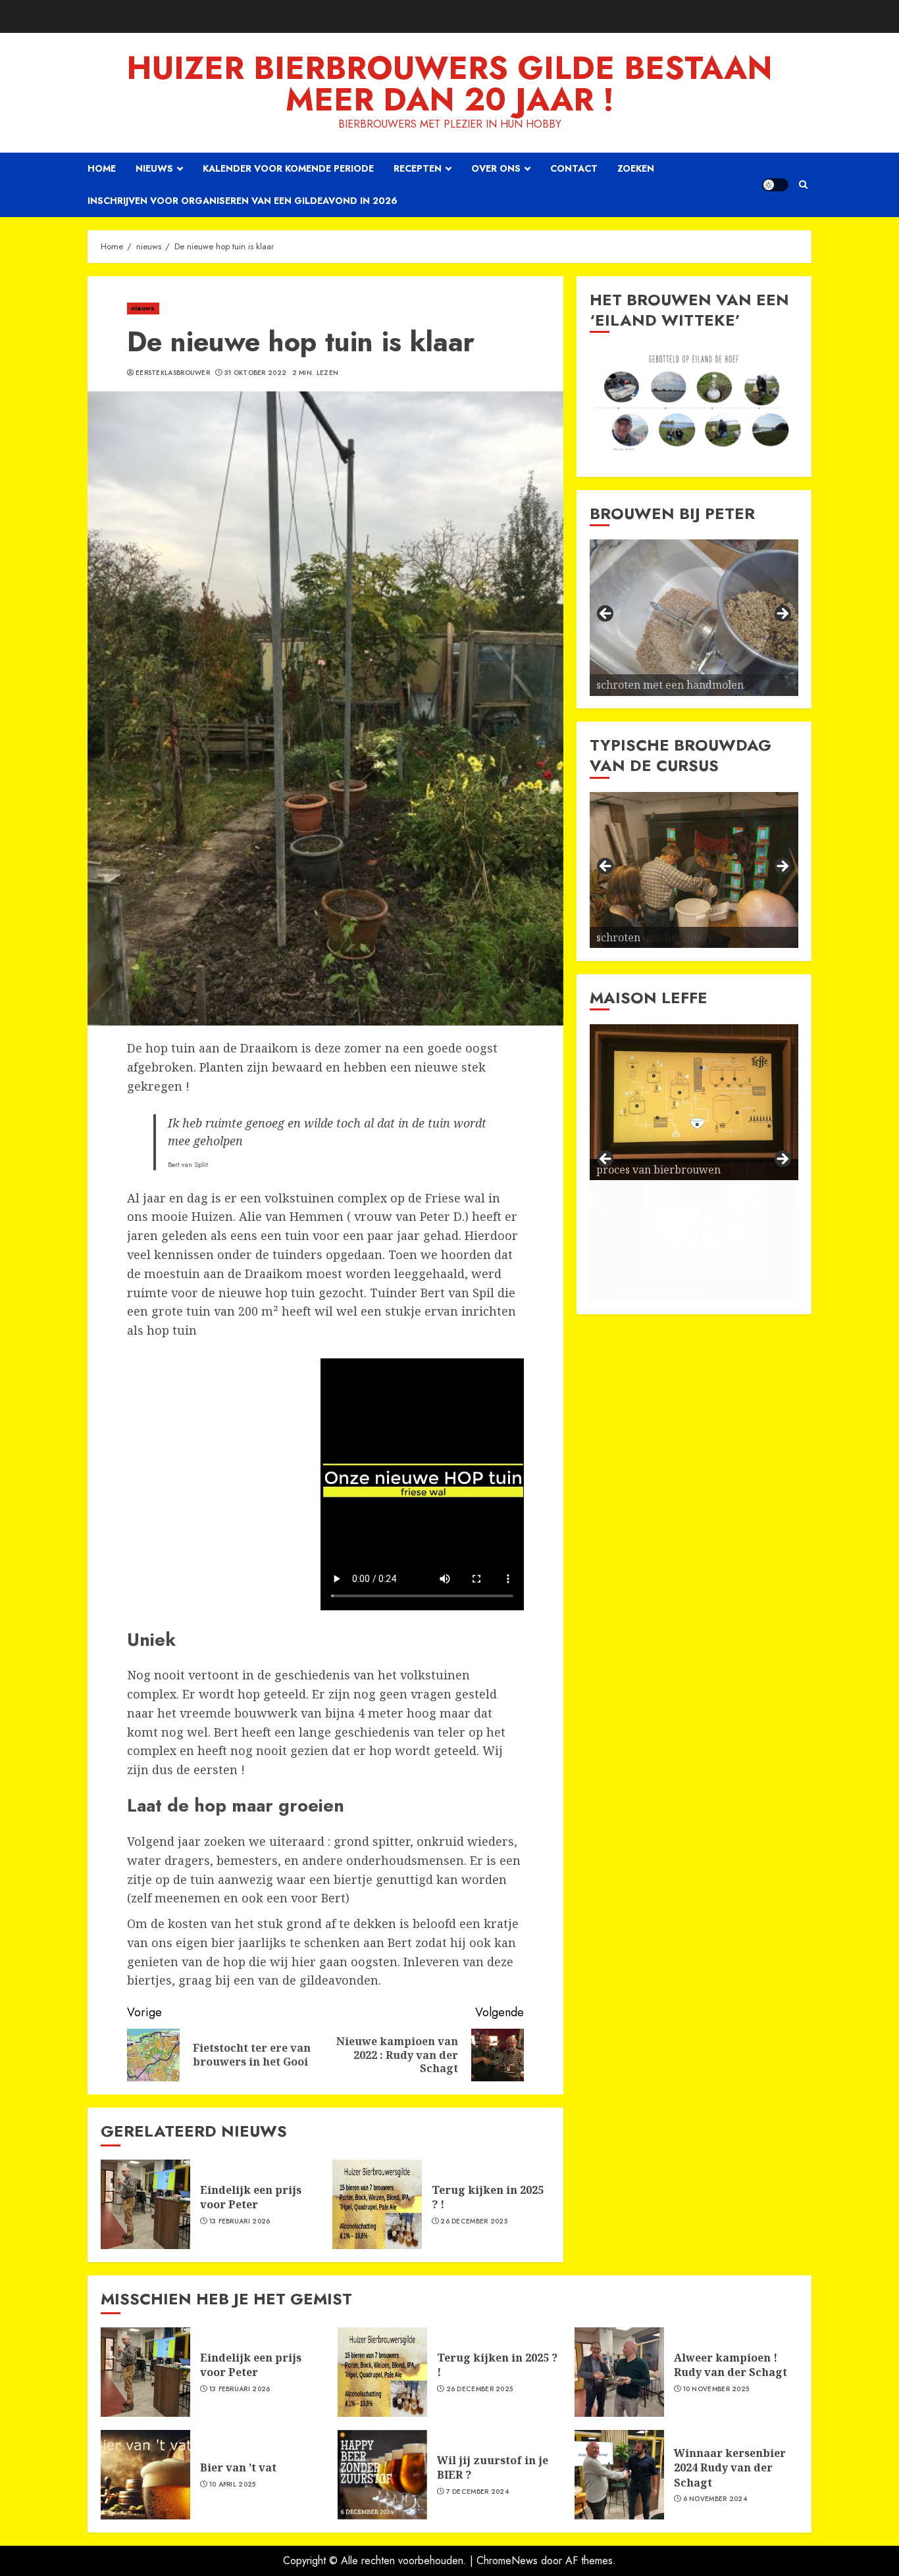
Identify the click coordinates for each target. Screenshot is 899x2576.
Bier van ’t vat (238, 2467)
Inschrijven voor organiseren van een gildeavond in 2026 (243, 201)
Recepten (418, 168)
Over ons (496, 168)
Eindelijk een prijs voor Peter (251, 2197)
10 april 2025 (233, 2485)
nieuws (143, 308)
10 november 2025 (716, 2389)
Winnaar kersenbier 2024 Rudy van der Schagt (730, 2468)
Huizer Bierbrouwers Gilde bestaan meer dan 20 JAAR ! (449, 84)
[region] (694, 405)
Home (102, 168)
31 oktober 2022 (256, 373)
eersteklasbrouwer (173, 373)
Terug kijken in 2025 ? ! (488, 2197)
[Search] (803, 185)
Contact (574, 168)
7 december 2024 (478, 2492)
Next (782, 614)
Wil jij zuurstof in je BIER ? (493, 2467)
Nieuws (154, 168)
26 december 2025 (474, 2221)
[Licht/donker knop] (775, 185)
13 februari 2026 (240, 2221)
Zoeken (636, 168)
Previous (606, 614)
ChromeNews (507, 2561)
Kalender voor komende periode (288, 168)
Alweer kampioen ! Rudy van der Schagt (731, 2365)
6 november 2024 (715, 2499)
